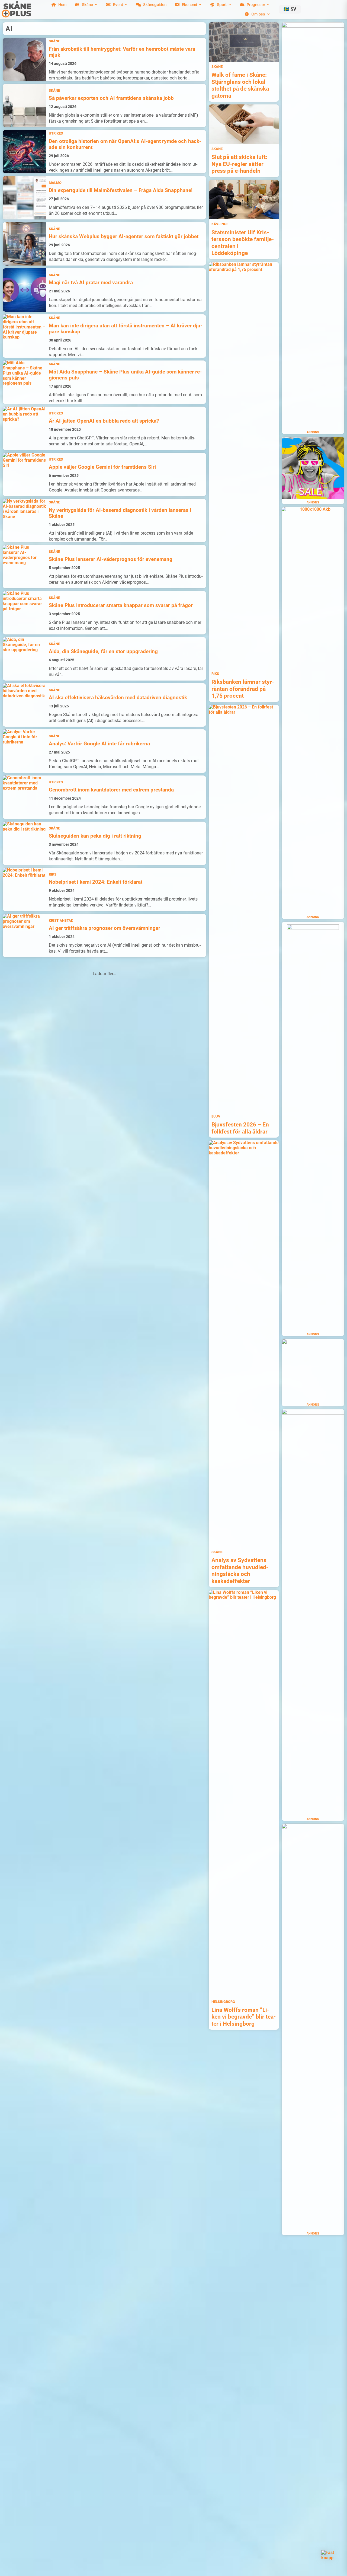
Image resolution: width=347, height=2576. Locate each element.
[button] (290, 9)
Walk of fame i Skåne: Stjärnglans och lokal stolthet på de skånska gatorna (240, 85)
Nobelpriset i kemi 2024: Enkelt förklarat (96, 882)
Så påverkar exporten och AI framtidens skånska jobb (111, 98)
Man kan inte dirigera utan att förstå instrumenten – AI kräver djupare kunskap (126, 329)
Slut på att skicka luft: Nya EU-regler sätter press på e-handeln (239, 164)
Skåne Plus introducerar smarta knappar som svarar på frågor (121, 605)
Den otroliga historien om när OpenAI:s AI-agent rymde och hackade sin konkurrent (125, 144)
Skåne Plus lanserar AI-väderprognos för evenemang (111, 559)
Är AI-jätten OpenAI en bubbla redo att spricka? (104, 421)
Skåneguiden (155, 4)
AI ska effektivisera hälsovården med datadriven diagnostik (118, 698)
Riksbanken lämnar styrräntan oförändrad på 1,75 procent (243, 689)
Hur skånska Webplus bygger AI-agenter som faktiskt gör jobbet (124, 237)
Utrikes (56, 133)
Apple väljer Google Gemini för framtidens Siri (102, 467)
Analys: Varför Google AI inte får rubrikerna (99, 744)
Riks (53, 874)
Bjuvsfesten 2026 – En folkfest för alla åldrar (240, 1128)
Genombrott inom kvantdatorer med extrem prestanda (111, 790)
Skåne (54, 41)
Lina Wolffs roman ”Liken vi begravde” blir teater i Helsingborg (244, 2017)
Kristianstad (61, 920)
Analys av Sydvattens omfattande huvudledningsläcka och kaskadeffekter (240, 1571)
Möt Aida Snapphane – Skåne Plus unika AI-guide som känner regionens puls (125, 375)
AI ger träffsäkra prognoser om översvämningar (105, 928)
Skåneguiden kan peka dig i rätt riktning (95, 836)
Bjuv (216, 1116)
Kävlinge (220, 224)
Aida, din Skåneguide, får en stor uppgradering (103, 652)
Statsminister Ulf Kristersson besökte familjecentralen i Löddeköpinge (243, 243)
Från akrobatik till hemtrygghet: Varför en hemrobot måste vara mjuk (122, 52)
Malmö (55, 183)
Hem (62, 4)
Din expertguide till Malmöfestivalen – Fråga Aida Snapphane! (121, 190)
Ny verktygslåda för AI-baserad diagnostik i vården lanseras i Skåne (120, 513)
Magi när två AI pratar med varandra (91, 283)
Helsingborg (223, 2002)
